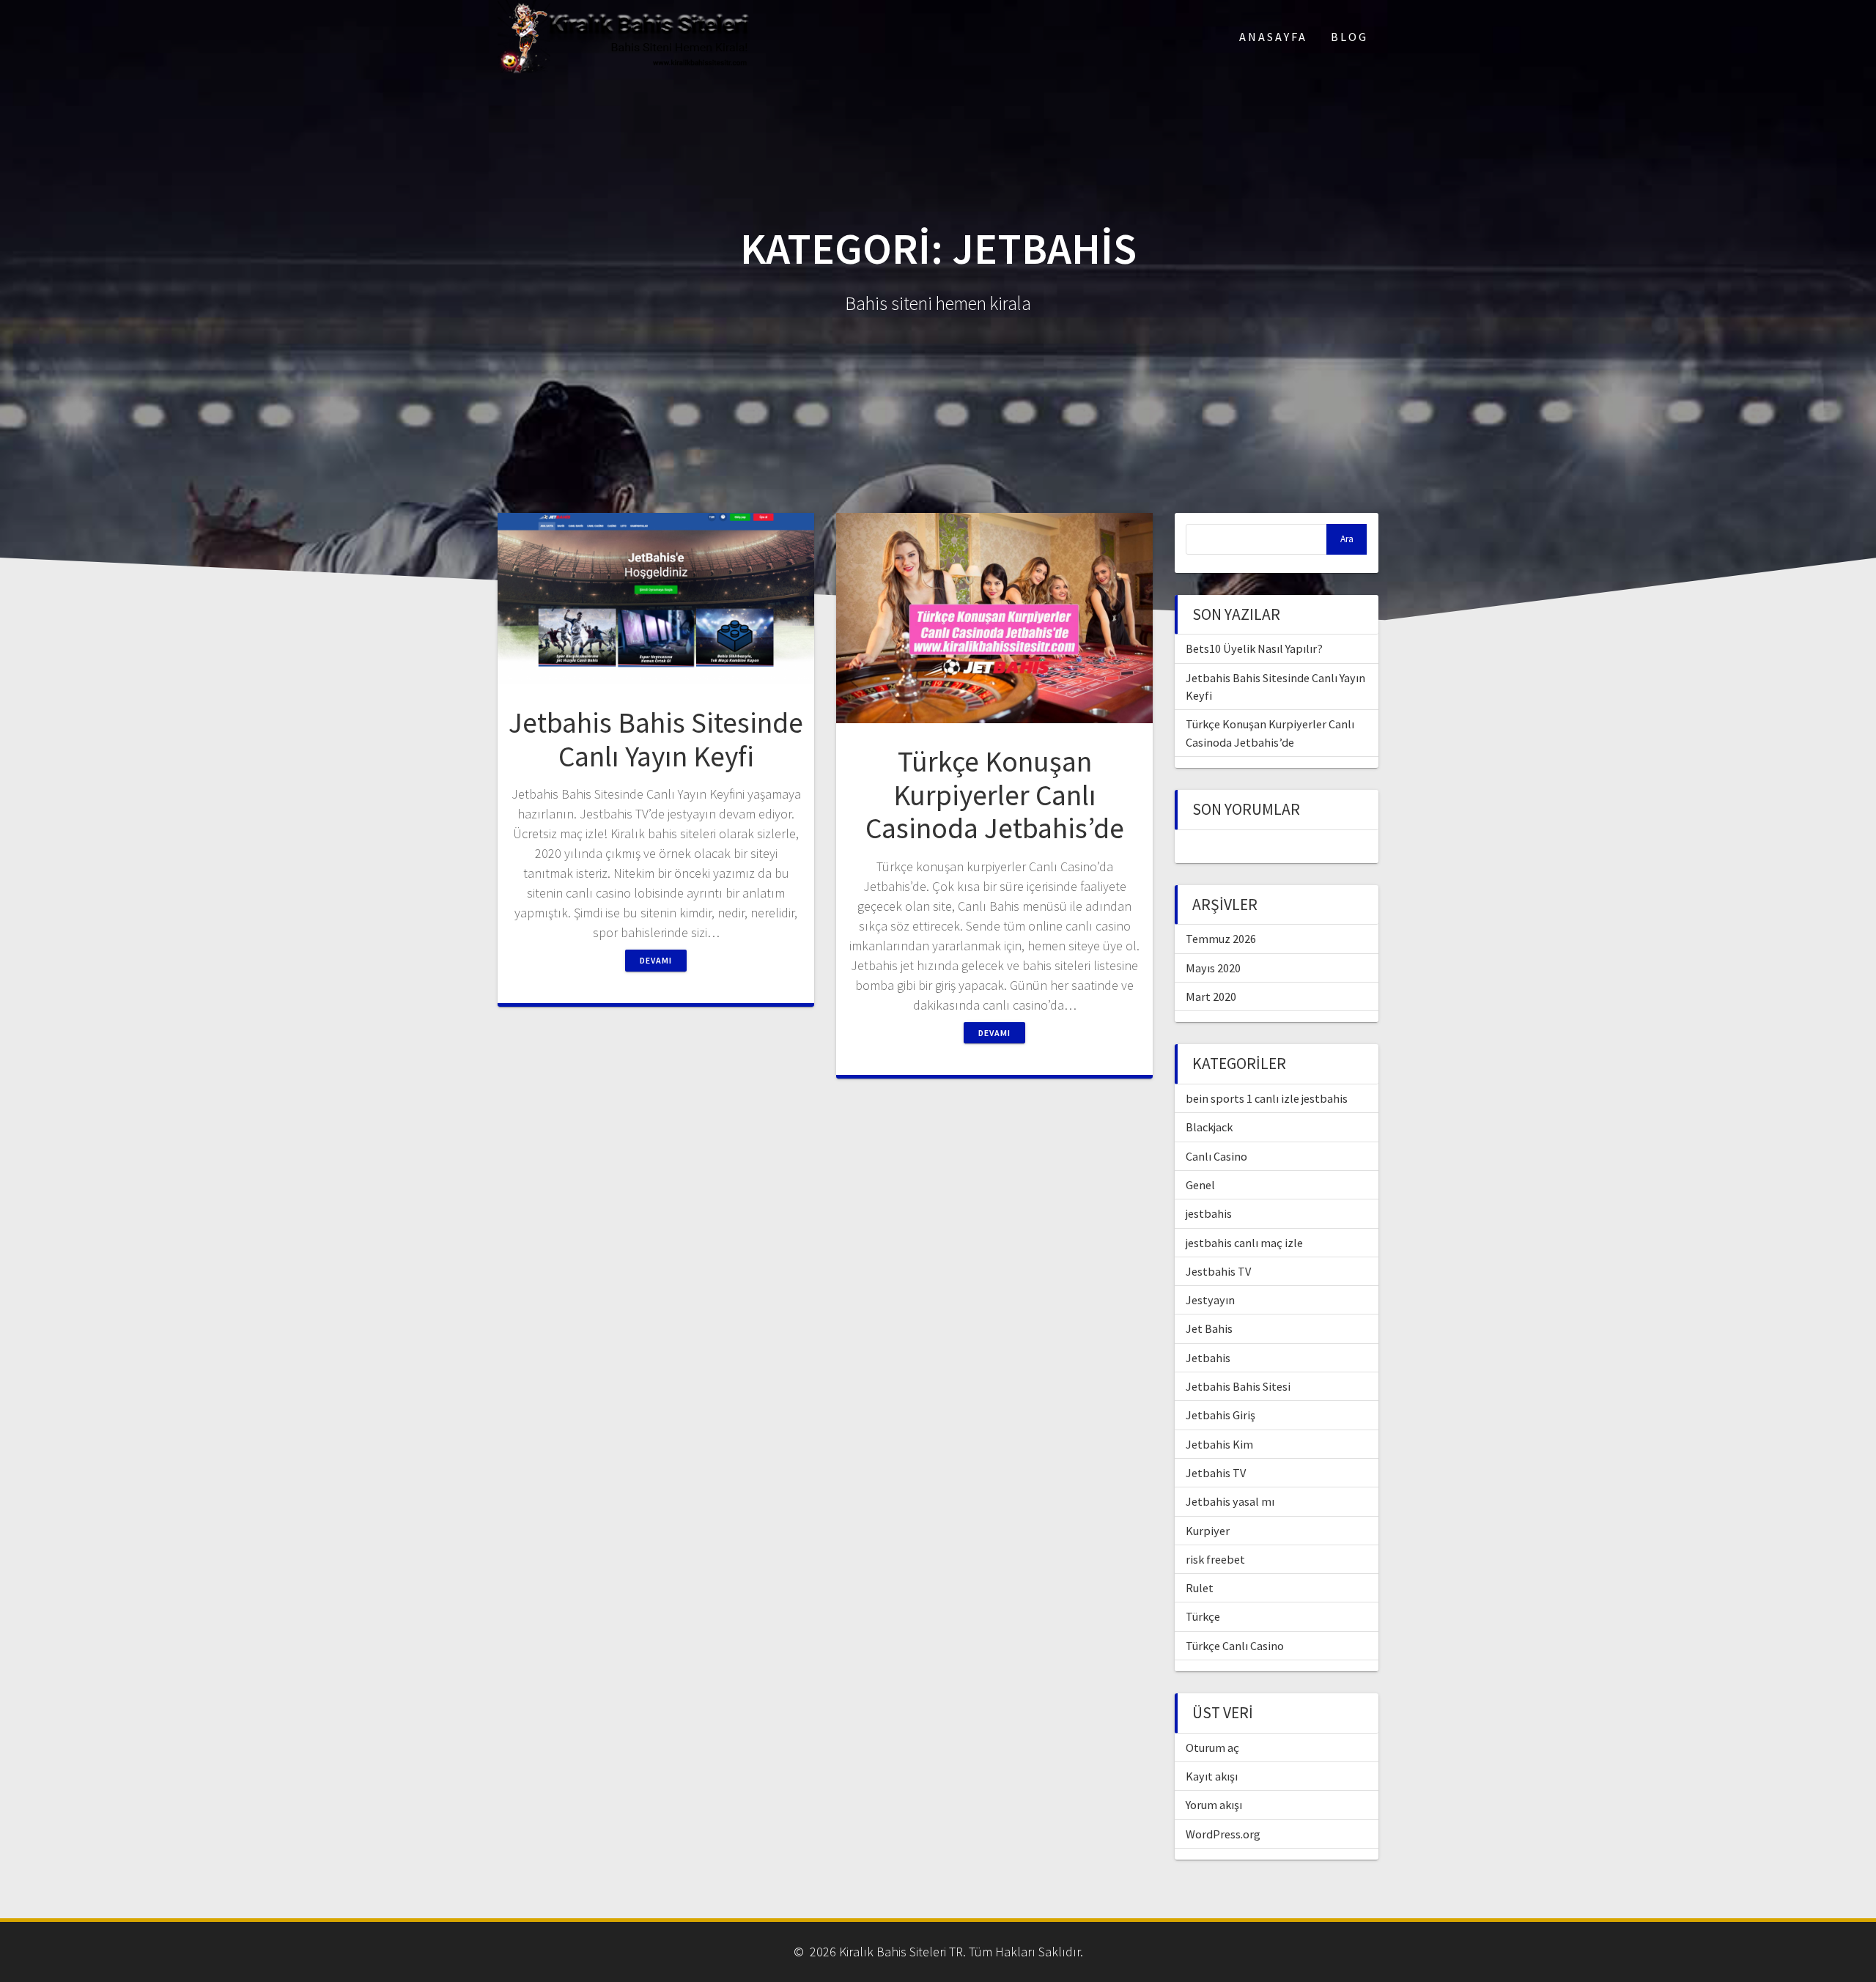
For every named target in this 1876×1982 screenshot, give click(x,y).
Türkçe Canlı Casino (1235, 1646)
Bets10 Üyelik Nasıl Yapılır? (1254, 648)
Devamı (656, 960)
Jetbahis (1208, 1358)
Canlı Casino (1216, 1156)
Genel (1200, 1185)
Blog (1349, 37)
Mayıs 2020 (1213, 968)
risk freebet (1215, 1559)
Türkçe (1203, 1616)
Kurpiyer (1208, 1531)
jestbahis (1209, 1213)
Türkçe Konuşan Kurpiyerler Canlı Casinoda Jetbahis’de (995, 795)
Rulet (1200, 1588)
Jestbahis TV (1218, 1271)
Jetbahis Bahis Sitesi (1238, 1386)
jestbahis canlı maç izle (1244, 1243)
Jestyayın (1210, 1300)
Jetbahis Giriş (1220, 1415)
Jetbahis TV (1216, 1473)
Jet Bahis (1209, 1328)
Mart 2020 (1211, 996)
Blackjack (1209, 1127)
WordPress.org (1223, 1834)
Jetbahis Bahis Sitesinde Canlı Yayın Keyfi (656, 739)
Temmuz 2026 (1221, 939)
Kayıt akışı (1212, 1776)
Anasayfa (1273, 37)
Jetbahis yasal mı (1230, 1501)
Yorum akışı (1214, 1805)
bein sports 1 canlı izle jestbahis (1267, 1098)
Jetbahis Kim (1219, 1444)
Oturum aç (1212, 1748)
